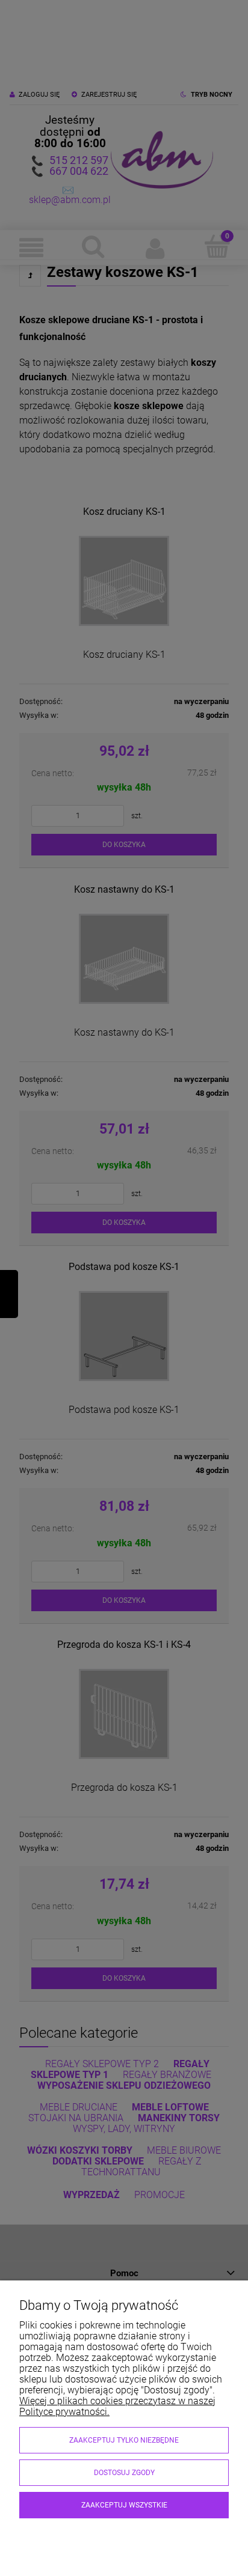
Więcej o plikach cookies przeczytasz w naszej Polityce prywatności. (117, 2406)
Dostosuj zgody (124, 2473)
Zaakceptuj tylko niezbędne (124, 2440)
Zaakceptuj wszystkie (124, 2505)
